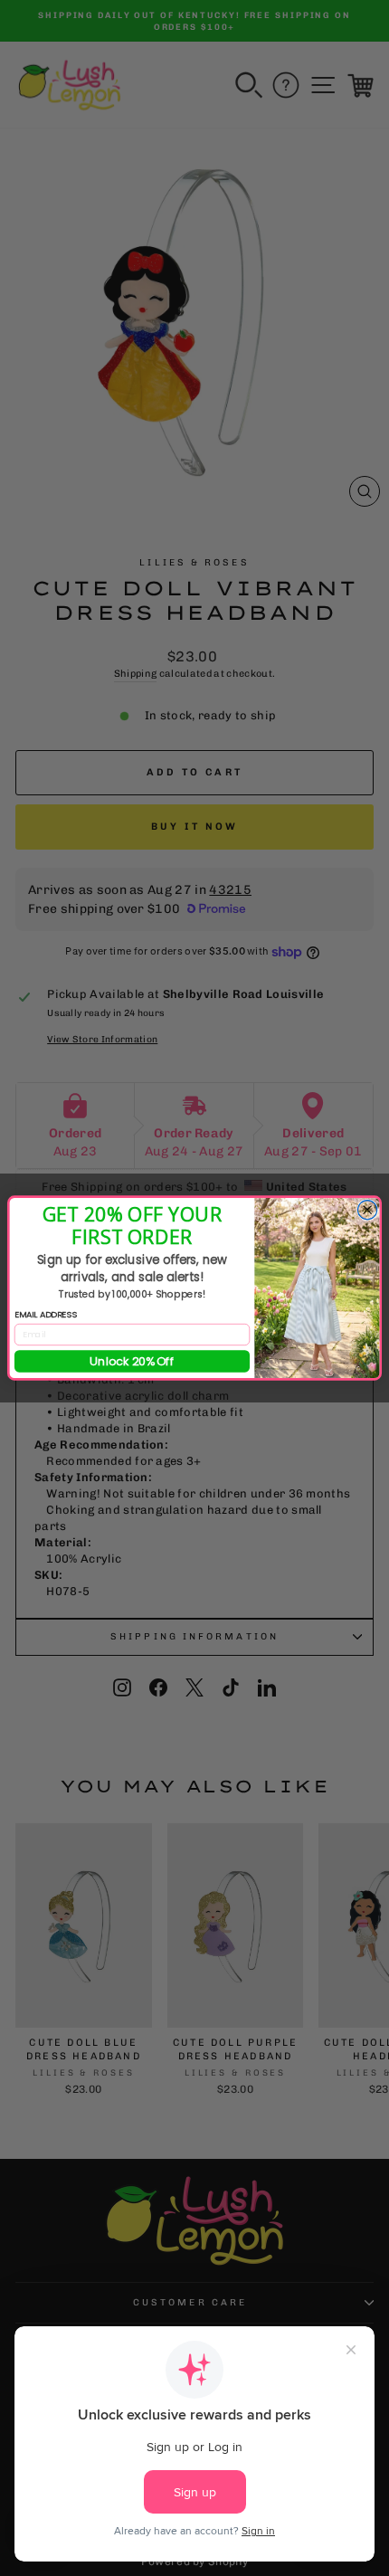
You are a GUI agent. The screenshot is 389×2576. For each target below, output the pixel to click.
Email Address (46, 1314)
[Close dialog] (367, 1210)
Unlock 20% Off (132, 1361)
